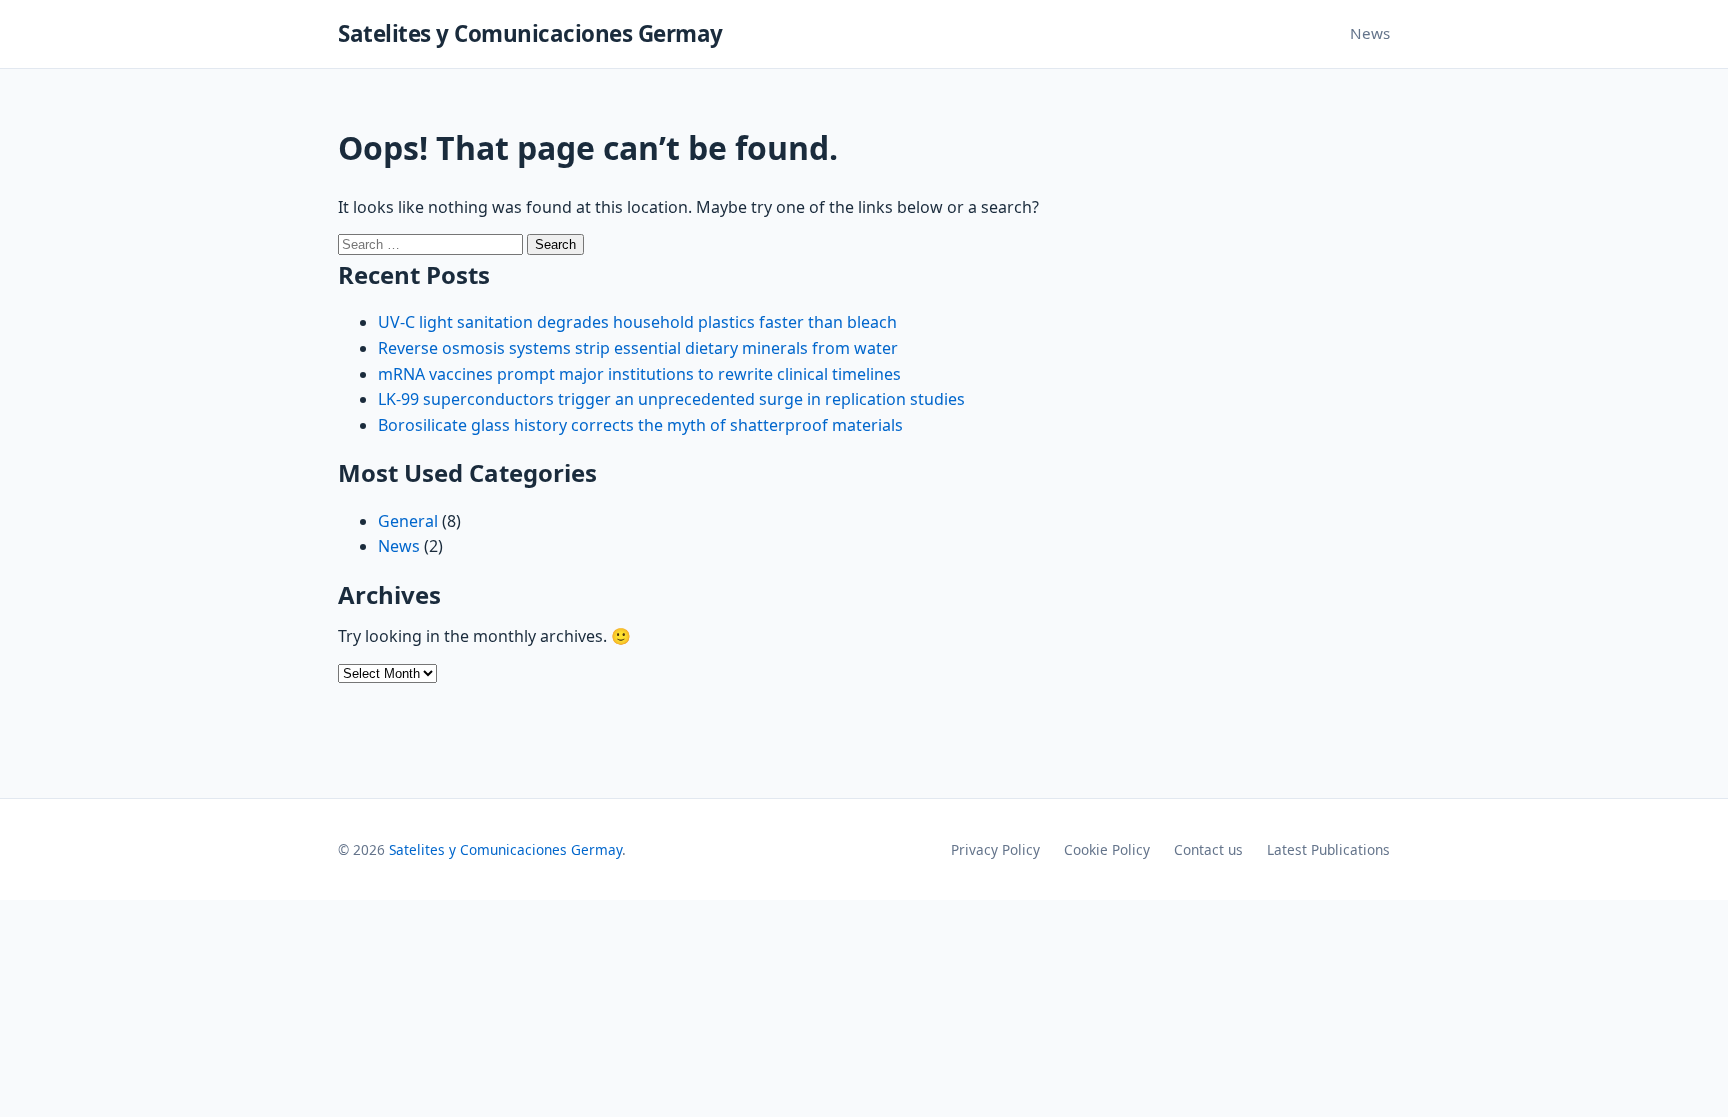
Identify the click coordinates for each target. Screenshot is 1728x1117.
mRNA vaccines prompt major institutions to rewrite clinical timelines (639, 374)
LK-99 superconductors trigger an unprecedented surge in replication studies (671, 399)
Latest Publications (1328, 849)
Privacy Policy (995, 849)
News (1370, 33)
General (408, 521)
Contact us (1208, 849)
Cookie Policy (1107, 849)
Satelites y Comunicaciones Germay (530, 33)
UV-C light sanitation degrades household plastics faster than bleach (637, 322)
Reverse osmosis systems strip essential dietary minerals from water (638, 348)
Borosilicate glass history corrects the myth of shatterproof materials (640, 425)
